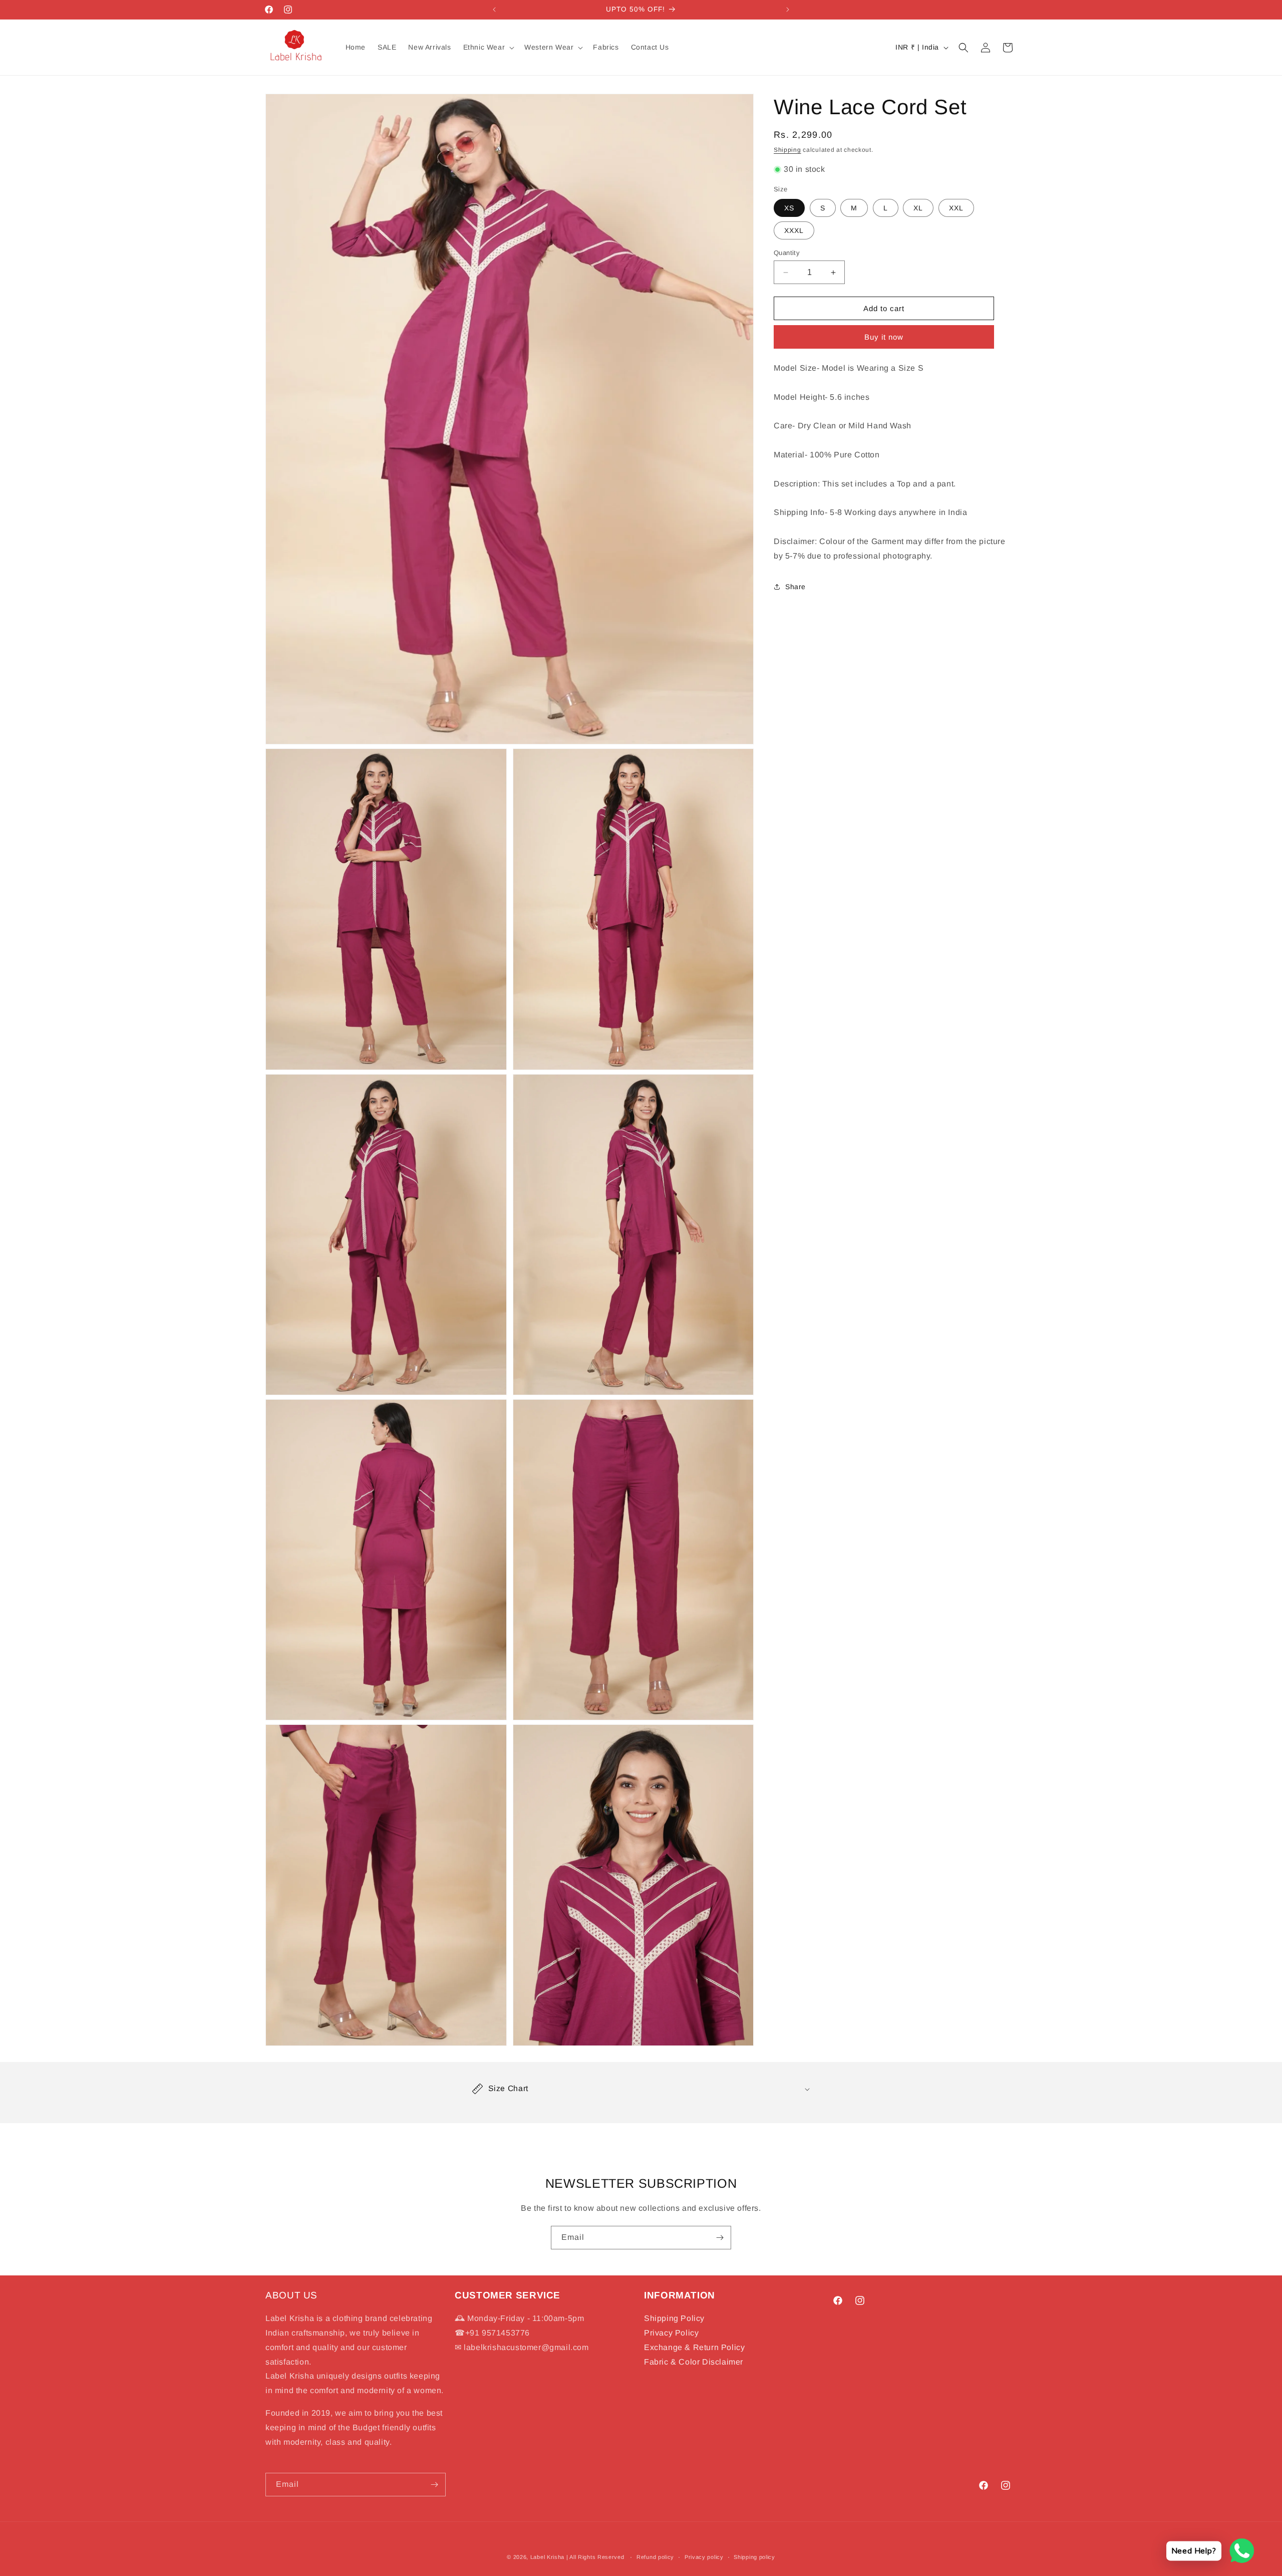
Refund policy (655, 2556)
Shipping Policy (674, 2318)
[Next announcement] (788, 10)
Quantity (787, 253)
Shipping (787, 150)
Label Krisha (547, 2557)
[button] (488, 47)
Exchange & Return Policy (694, 2347)
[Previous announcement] (494, 10)
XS (789, 208)
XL (918, 208)
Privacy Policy (671, 2333)
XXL (956, 208)
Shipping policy (754, 2556)
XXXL (794, 230)
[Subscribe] (720, 2238)
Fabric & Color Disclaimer (694, 2362)
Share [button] (795, 587)
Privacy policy (704, 2556)
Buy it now (884, 337)
